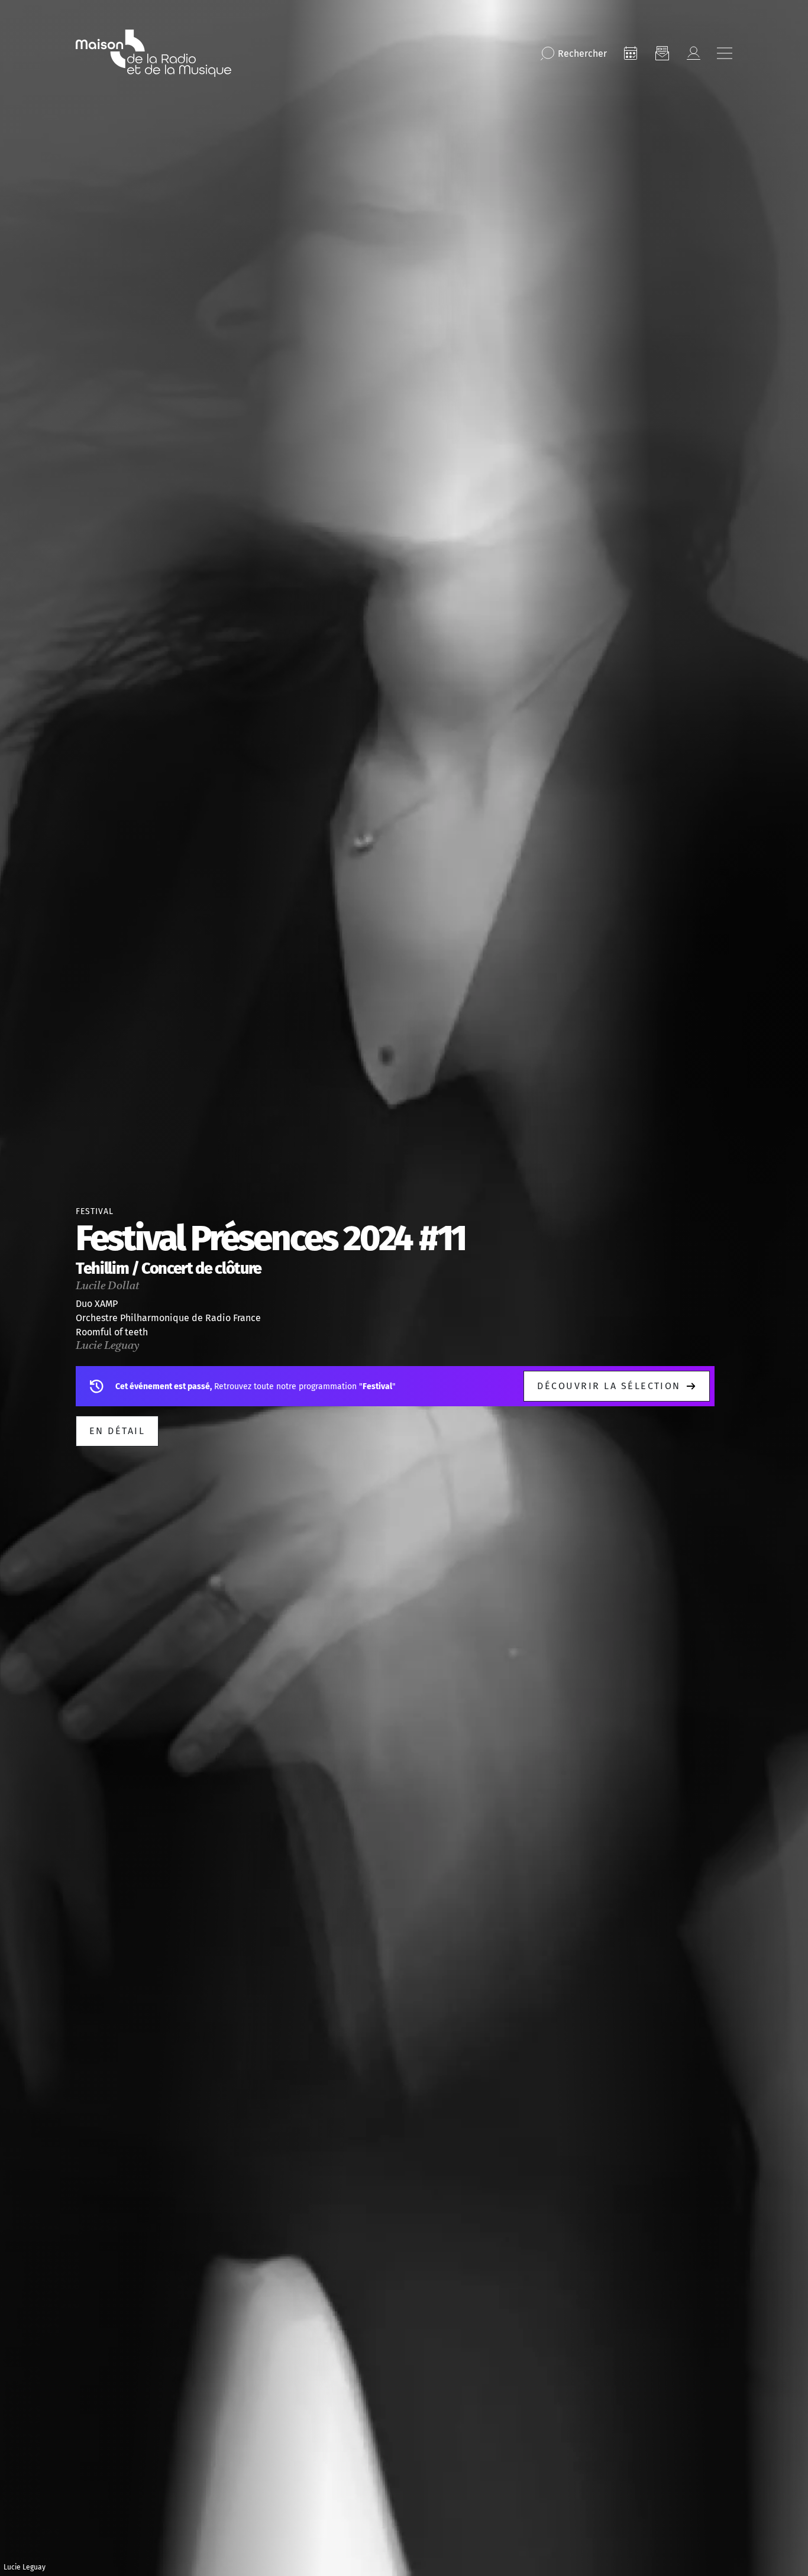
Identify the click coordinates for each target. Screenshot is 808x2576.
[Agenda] (631, 53)
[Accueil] (153, 53)
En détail (117, 1431)
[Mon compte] (693, 53)
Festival (95, 1211)
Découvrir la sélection (609, 1386)
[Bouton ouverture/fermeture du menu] (725, 53)
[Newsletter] (662, 53)
